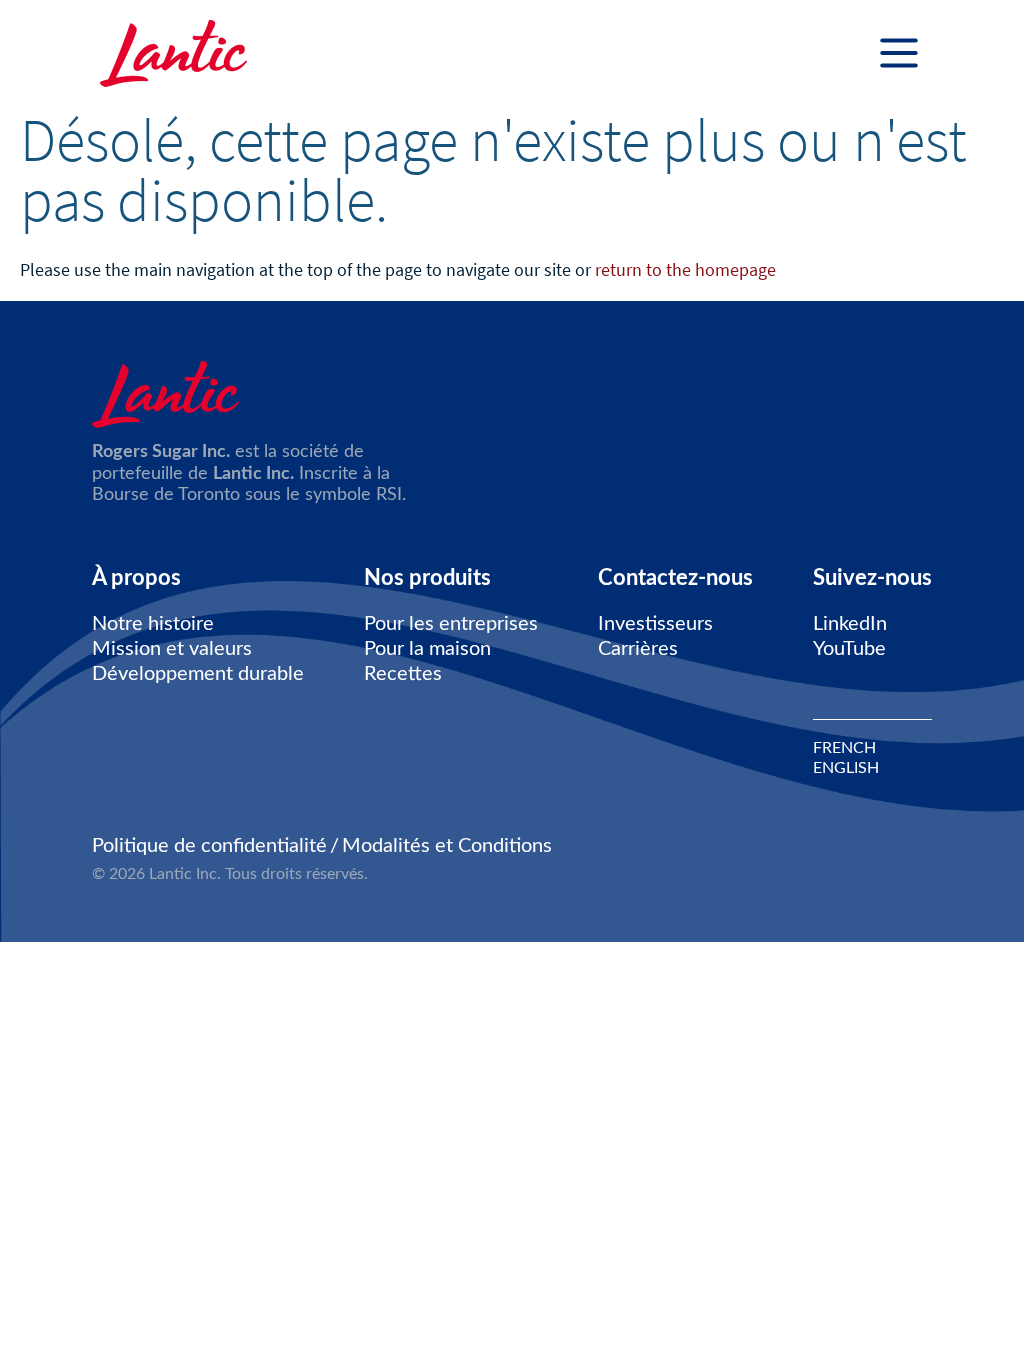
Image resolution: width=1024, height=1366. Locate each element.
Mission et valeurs (172, 649)
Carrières (638, 649)
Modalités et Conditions (447, 846)
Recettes (403, 674)
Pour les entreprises (451, 624)
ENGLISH (846, 768)
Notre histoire (153, 624)
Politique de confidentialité (209, 846)
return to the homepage (685, 269)
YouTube (849, 649)
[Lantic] (173, 55)
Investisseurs (655, 624)
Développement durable (198, 674)
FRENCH (844, 748)
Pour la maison (427, 649)
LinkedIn (850, 624)
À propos (136, 578)
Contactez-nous (675, 578)
